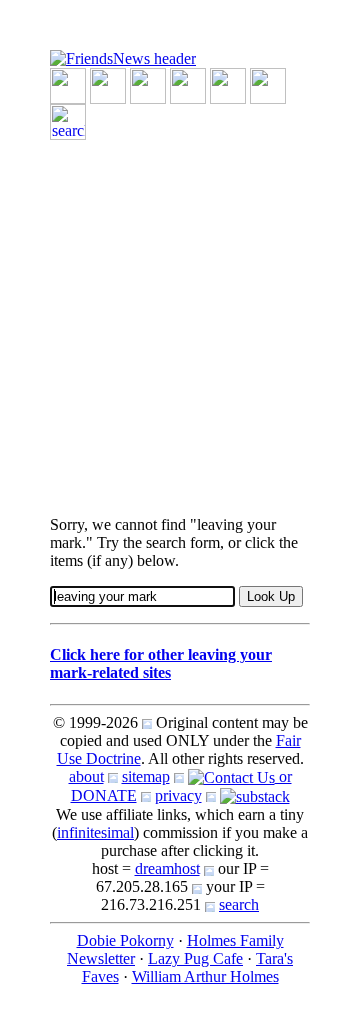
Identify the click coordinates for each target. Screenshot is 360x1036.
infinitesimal (95, 832)
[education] (188, 84)
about (86, 776)
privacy (178, 795)
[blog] (108, 84)
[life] (268, 84)
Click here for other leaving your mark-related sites (161, 663)
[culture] (148, 84)
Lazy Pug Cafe (195, 958)
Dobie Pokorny (125, 940)
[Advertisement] (180, 320)
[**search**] (68, 120)
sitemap (146, 776)
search (239, 904)
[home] (123, 57)
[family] (228, 84)
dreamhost (167, 868)
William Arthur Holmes (205, 976)
